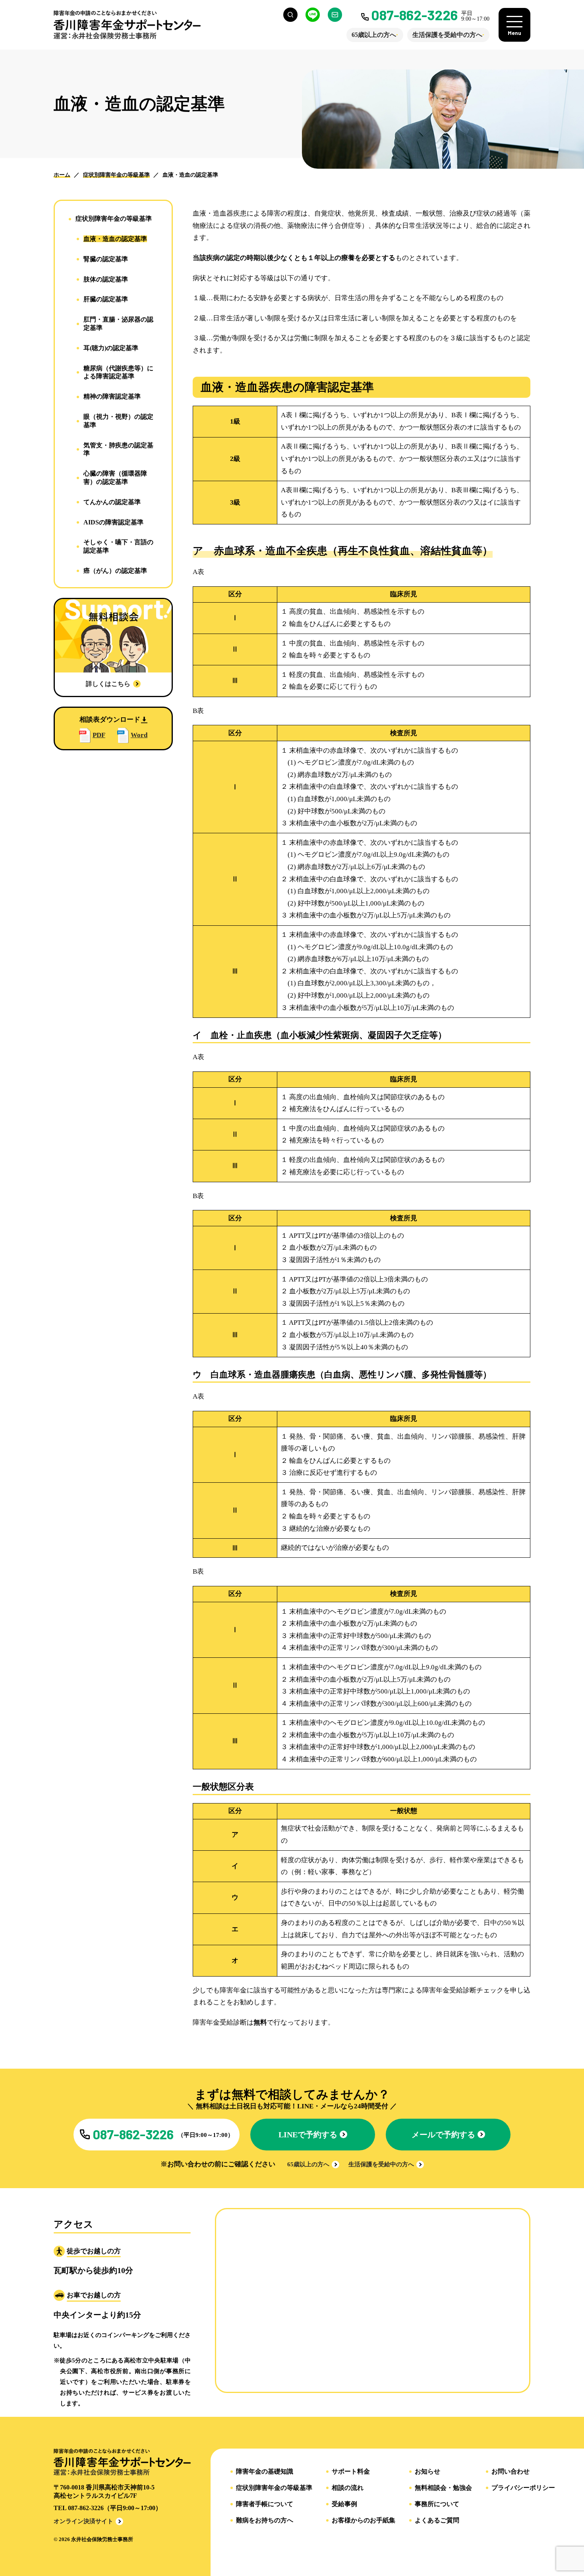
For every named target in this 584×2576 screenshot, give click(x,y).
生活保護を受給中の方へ (447, 35)
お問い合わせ (511, 2472)
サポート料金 (351, 2472)
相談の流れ (348, 2488)
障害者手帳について (265, 2504)
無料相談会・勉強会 (443, 2488)
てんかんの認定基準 (112, 502)
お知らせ (427, 2472)
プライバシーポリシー (523, 2488)
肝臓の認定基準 (106, 299)
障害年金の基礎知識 (265, 2472)
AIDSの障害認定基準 (113, 522)
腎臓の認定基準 (106, 259)
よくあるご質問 (437, 2520)
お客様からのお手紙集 (364, 2520)
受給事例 (344, 2504)
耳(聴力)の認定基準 (111, 348)
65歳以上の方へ (374, 35)
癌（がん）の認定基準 (115, 571)
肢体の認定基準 (106, 279)
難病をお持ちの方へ (265, 2520)
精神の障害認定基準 (112, 396)
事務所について (437, 2504)
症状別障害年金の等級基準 (114, 219)
